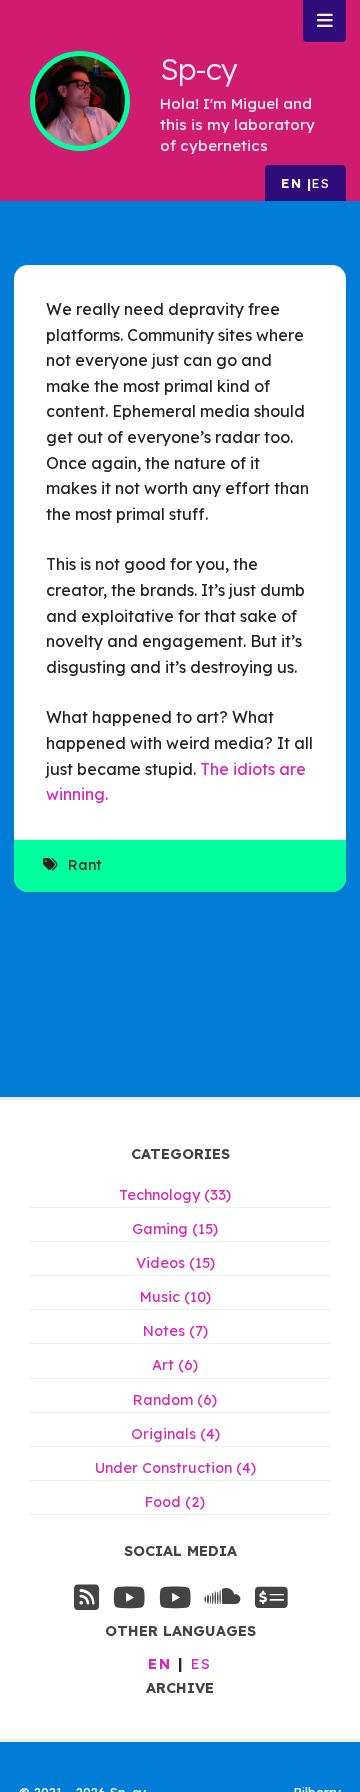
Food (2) (175, 1502)
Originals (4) (175, 1434)
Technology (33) (175, 1195)
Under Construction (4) (175, 1468)
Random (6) (175, 1400)
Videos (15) (175, 1263)
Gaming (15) (175, 1229)
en (291, 183)
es (321, 183)
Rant (85, 865)
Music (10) (175, 1297)
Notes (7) (175, 1331)
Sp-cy (198, 69)
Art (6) (175, 1365)
